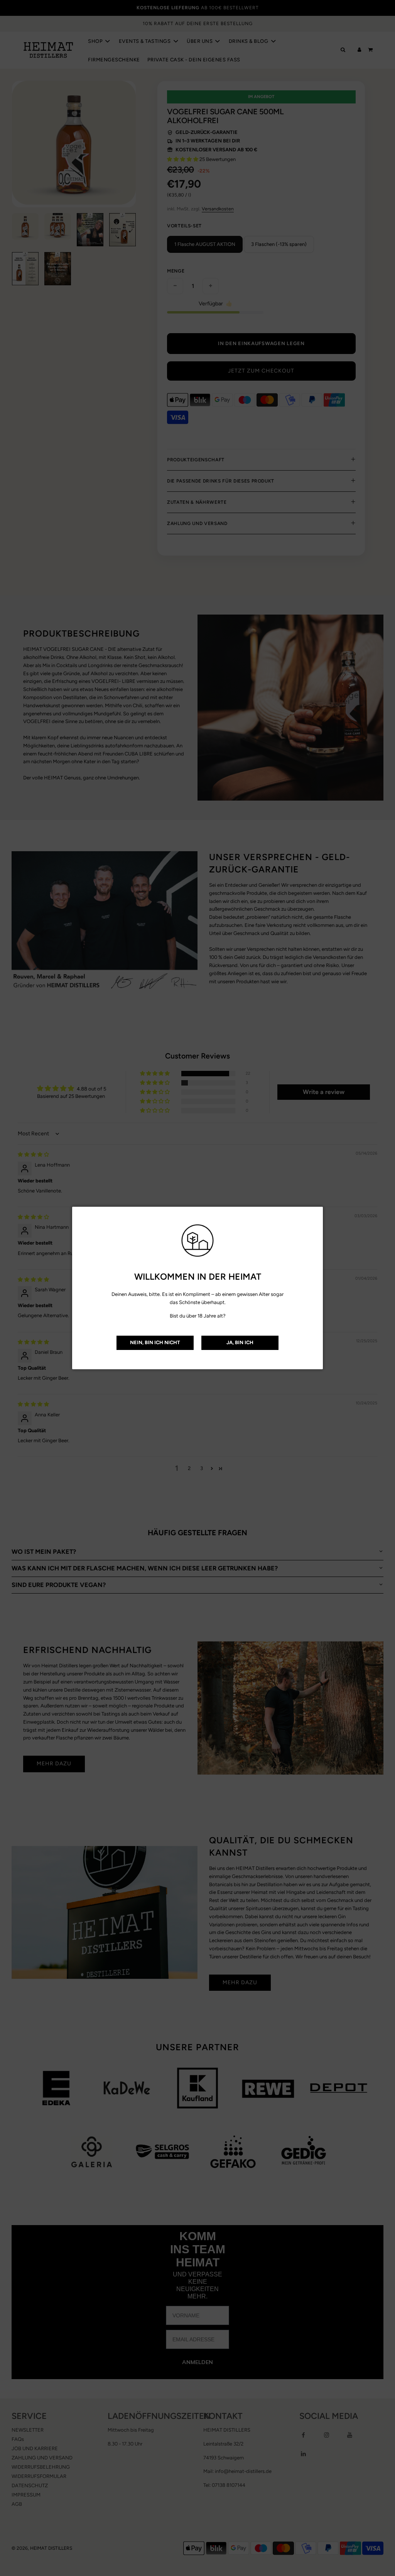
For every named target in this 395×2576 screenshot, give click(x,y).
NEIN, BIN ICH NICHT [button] (155, 1342)
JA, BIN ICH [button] (240, 1342)
